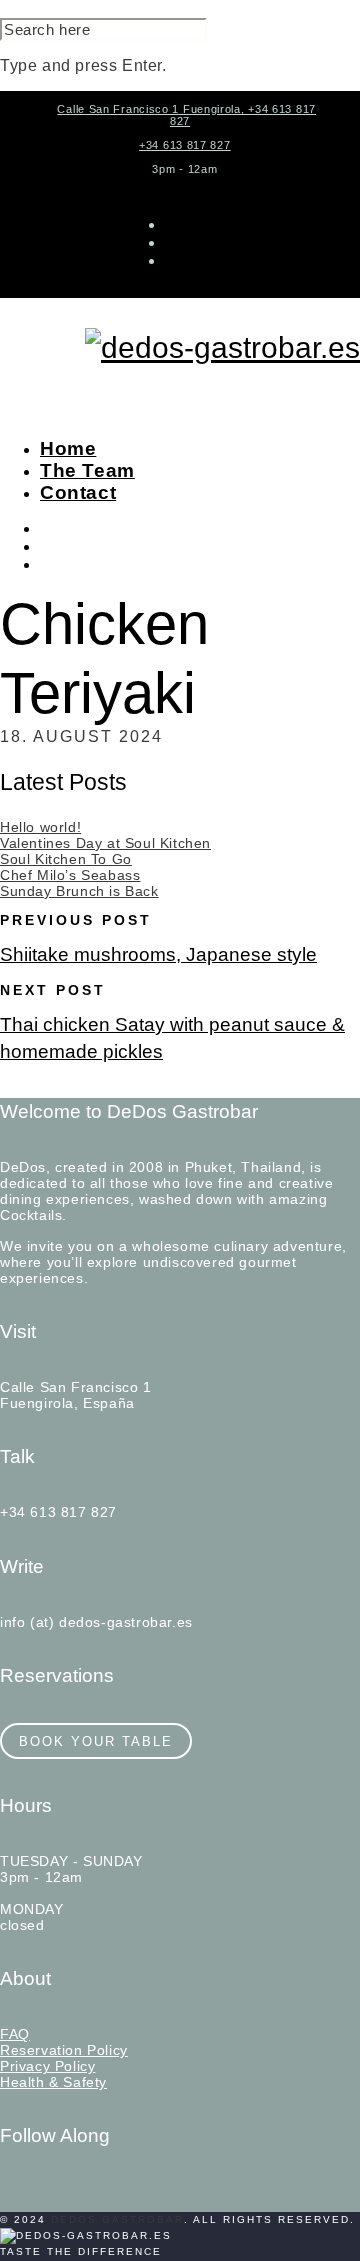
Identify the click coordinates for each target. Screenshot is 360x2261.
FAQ (15, 2034)
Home (68, 448)
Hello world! (40, 827)
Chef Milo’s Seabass (70, 875)
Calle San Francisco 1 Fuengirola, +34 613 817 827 (186, 115)
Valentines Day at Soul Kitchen (105, 843)
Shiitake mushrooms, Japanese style (158, 954)
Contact (78, 492)
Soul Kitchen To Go (66, 859)
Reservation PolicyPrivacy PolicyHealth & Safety (64, 2066)
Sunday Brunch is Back (79, 891)
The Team (87, 470)
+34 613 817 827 (185, 145)
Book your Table (96, 1741)
